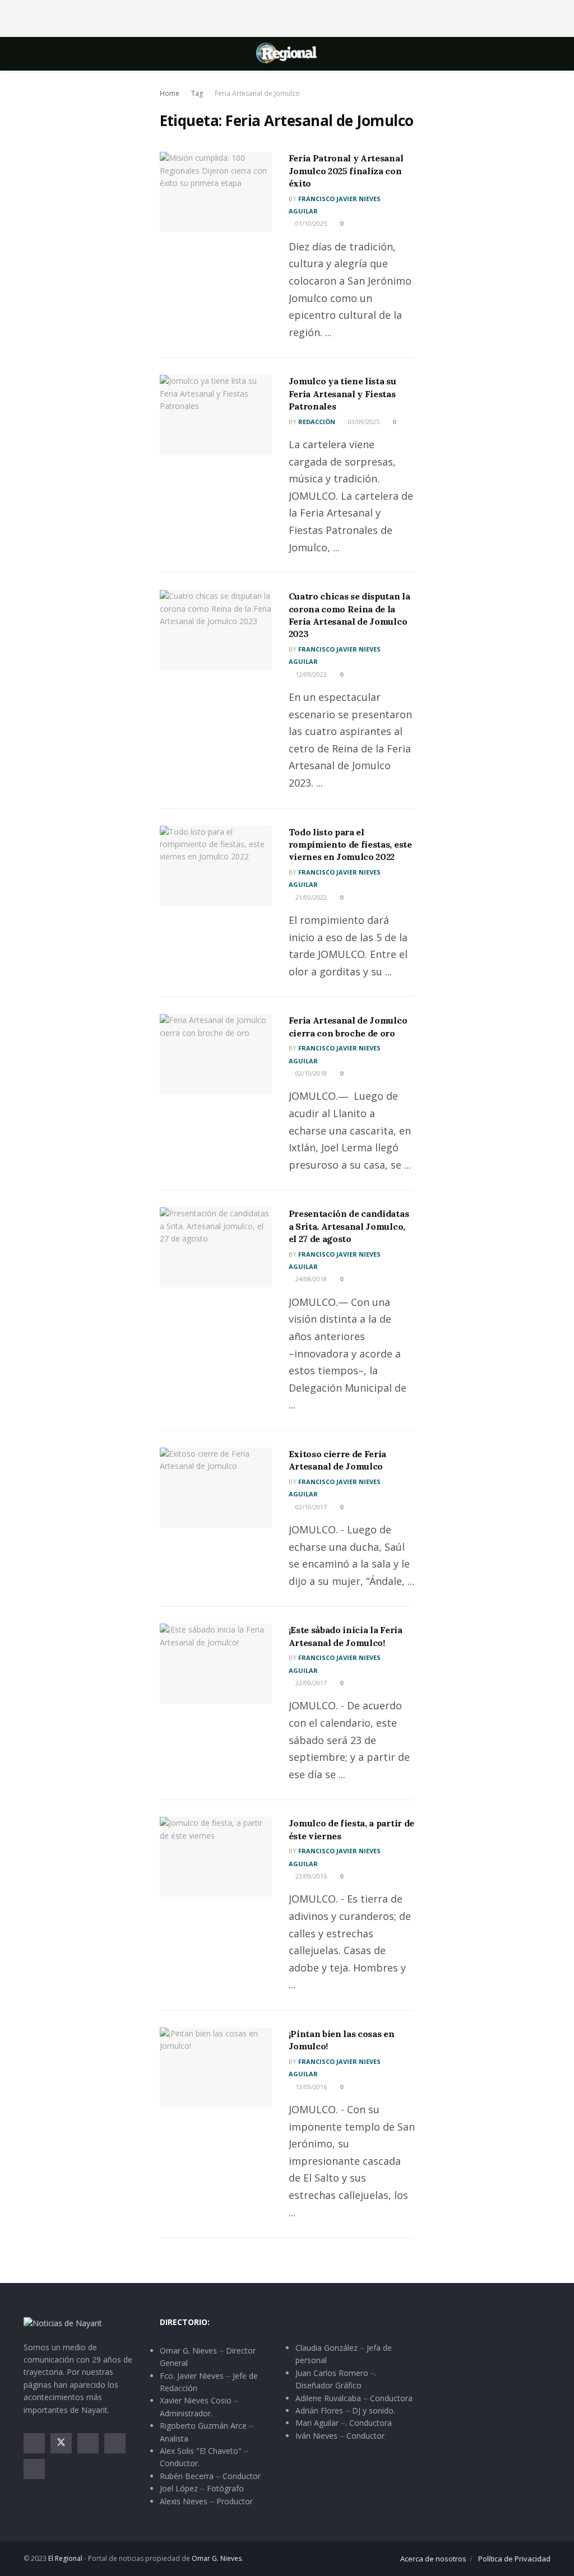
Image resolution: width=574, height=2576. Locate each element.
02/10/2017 (310, 1507)
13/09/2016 (310, 2087)
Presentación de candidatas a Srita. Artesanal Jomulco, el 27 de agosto (349, 1226)
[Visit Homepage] (287, 54)
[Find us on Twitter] (61, 2443)
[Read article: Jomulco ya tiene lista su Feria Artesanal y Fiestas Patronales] (216, 415)
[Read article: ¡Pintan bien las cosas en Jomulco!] (216, 2068)
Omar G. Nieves (217, 2558)
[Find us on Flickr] (34, 2469)
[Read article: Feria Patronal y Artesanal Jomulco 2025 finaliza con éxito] (216, 192)
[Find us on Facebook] (34, 2443)
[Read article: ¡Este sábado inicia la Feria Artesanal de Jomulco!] (216, 1664)
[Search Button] (546, 54)
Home (170, 93)
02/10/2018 (310, 1073)
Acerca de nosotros (433, 2559)
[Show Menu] (28, 54)
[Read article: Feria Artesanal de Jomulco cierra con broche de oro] (216, 1054)
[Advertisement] (287, 17)
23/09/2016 (310, 1876)
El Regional (65, 2558)
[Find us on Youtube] (115, 2443)
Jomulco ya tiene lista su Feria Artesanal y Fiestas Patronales (342, 394)
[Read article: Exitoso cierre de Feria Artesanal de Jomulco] (216, 1488)
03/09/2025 (363, 422)
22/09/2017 (310, 1683)
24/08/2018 (310, 1279)
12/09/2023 (310, 674)
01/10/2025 (310, 223)
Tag (197, 93)
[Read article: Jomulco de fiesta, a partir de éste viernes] (216, 1857)
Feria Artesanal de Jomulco (257, 93)
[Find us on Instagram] (88, 2443)
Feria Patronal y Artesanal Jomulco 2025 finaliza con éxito (346, 171)
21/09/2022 (310, 897)
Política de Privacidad (514, 2559)
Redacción (317, 422)
